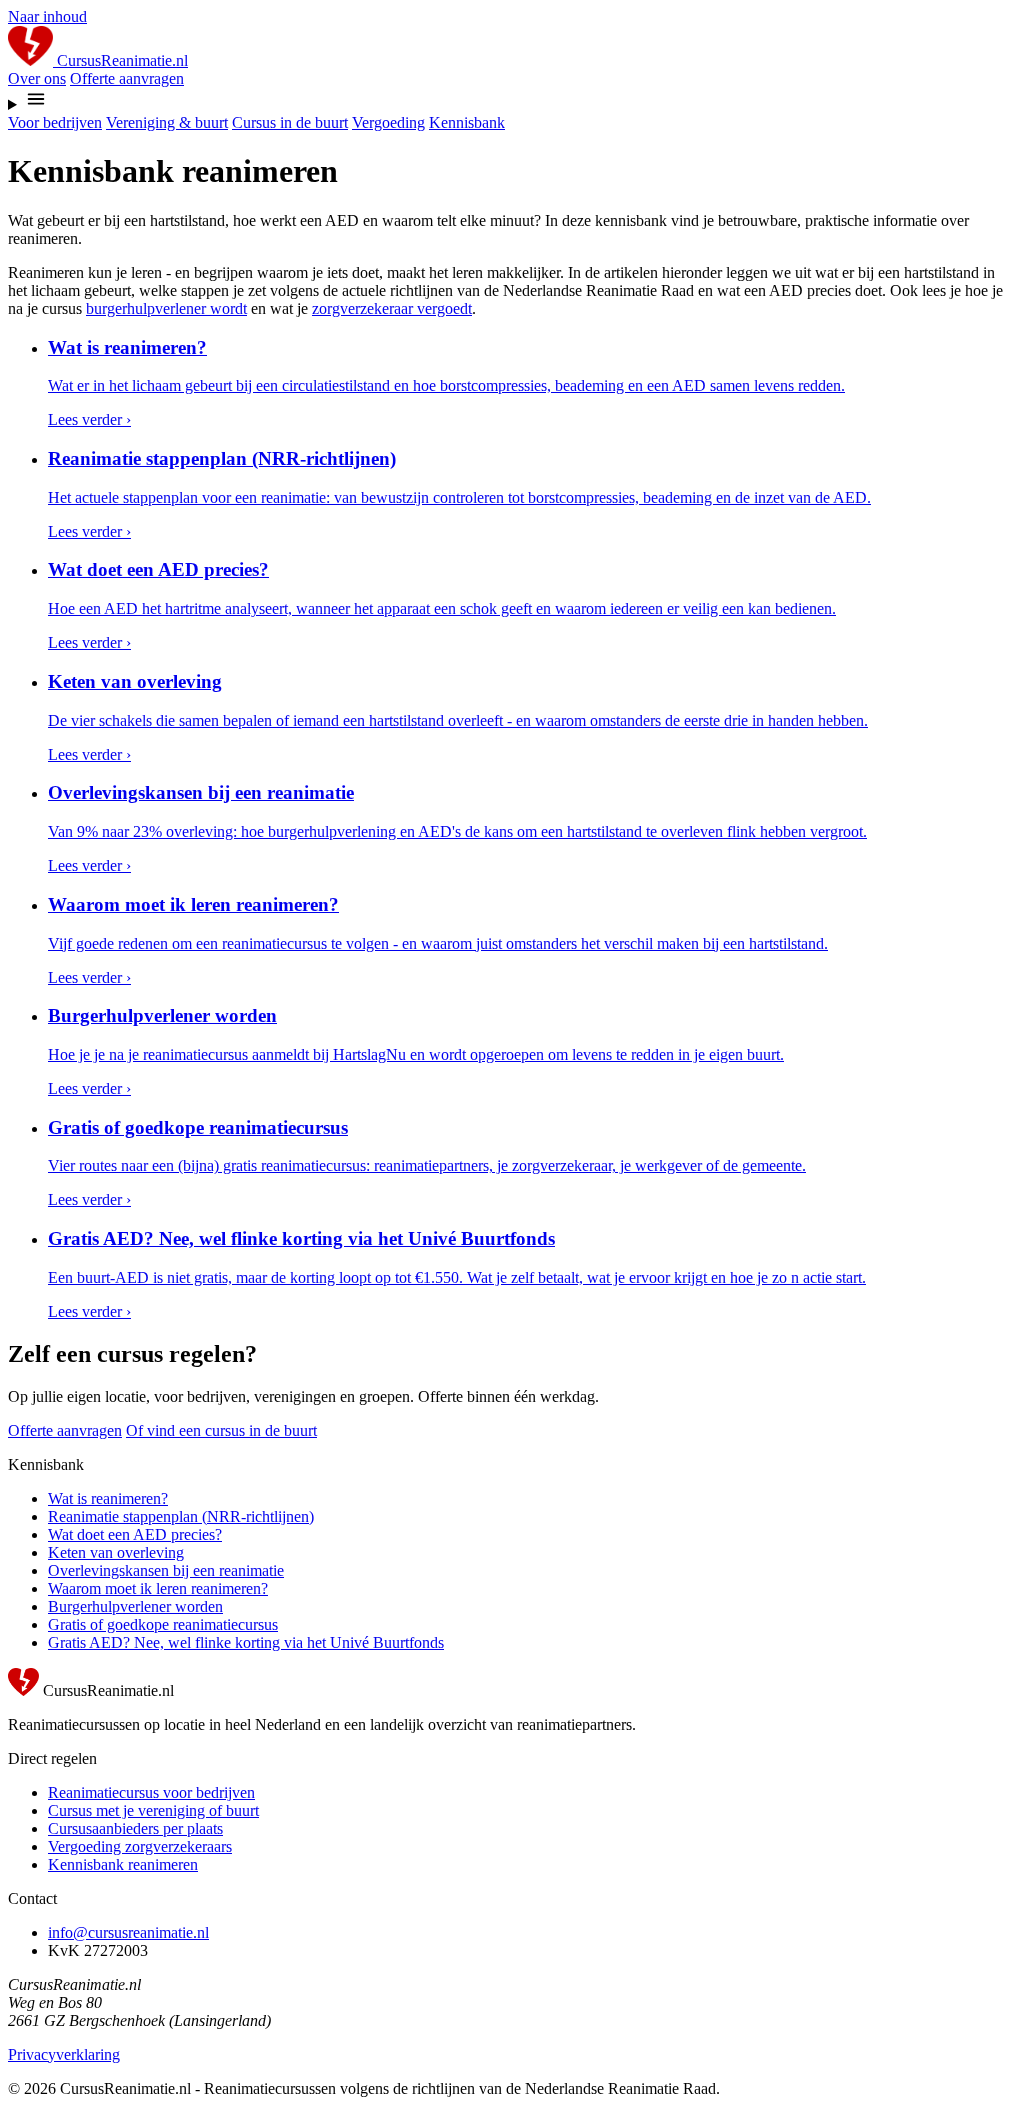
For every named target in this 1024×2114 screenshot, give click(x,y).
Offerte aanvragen (127, 78)
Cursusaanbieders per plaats (135, 1828)
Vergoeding (388, 122)
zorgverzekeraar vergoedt (392, 308)
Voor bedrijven (55, 122)
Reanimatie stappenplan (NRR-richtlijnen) (181, 1516)
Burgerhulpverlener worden (135, 1606)
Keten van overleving (116, 1552)
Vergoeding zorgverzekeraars (140, 1846)
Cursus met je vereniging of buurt (153, 1810)
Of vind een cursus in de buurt (221, 1430)
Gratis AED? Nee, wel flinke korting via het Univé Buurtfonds (246, 1642)
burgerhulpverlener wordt (166, 308)
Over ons (37, 78)
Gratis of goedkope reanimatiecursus (163, 1624)
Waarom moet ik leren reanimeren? (158, 1588)
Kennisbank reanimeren (123, 1864)
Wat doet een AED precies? (135, 1534)
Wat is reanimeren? (108, 1498)
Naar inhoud (47, 16)
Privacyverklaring (64, 2054)
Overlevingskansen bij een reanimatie (166, 1570)
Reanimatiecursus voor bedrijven (151, 1792)
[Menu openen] (512, 101)
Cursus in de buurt (290, 122)
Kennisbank (467, 122)
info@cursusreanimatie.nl (128, 1932)
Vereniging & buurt (167, 122)
